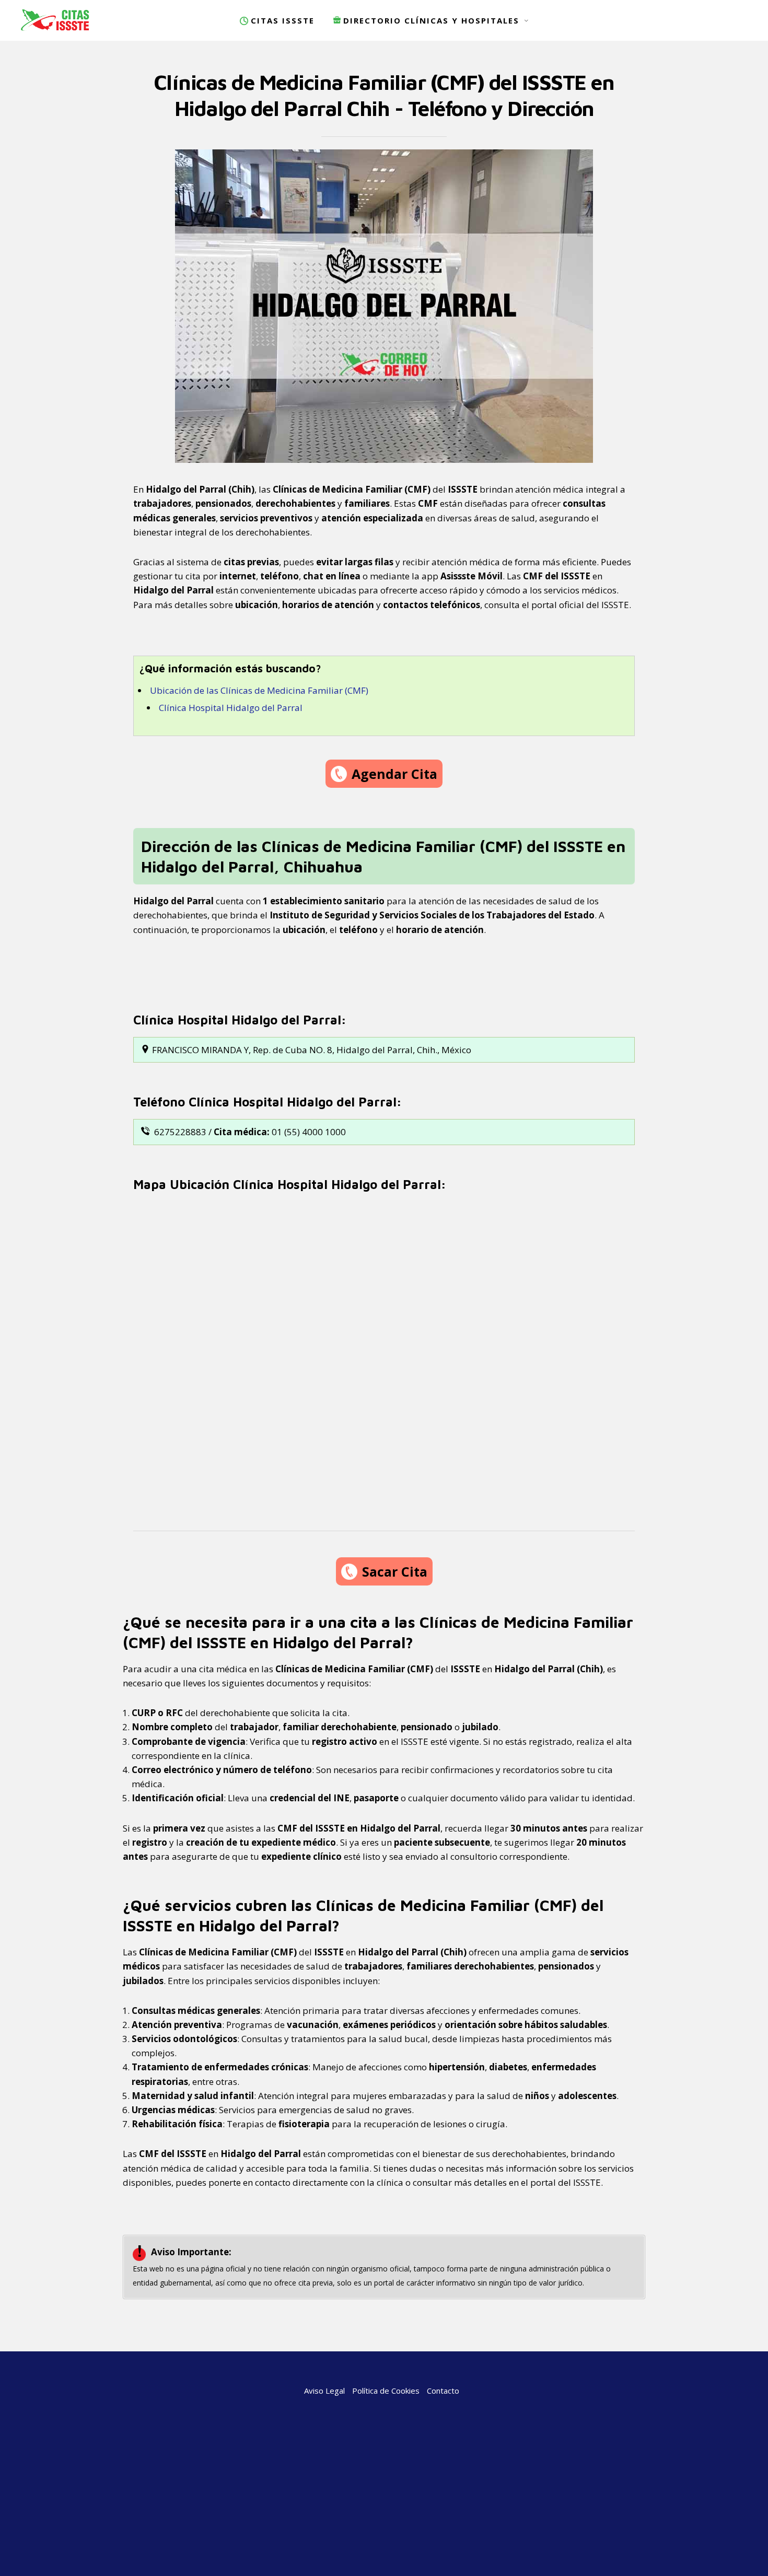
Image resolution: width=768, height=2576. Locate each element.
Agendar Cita (394, 774)
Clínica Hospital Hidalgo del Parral (231, 708)
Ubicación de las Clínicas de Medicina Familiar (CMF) (259, 690)
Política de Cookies (386, 2391)
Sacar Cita (395, 1571)
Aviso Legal (324, 2391)
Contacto (443, 2391)
